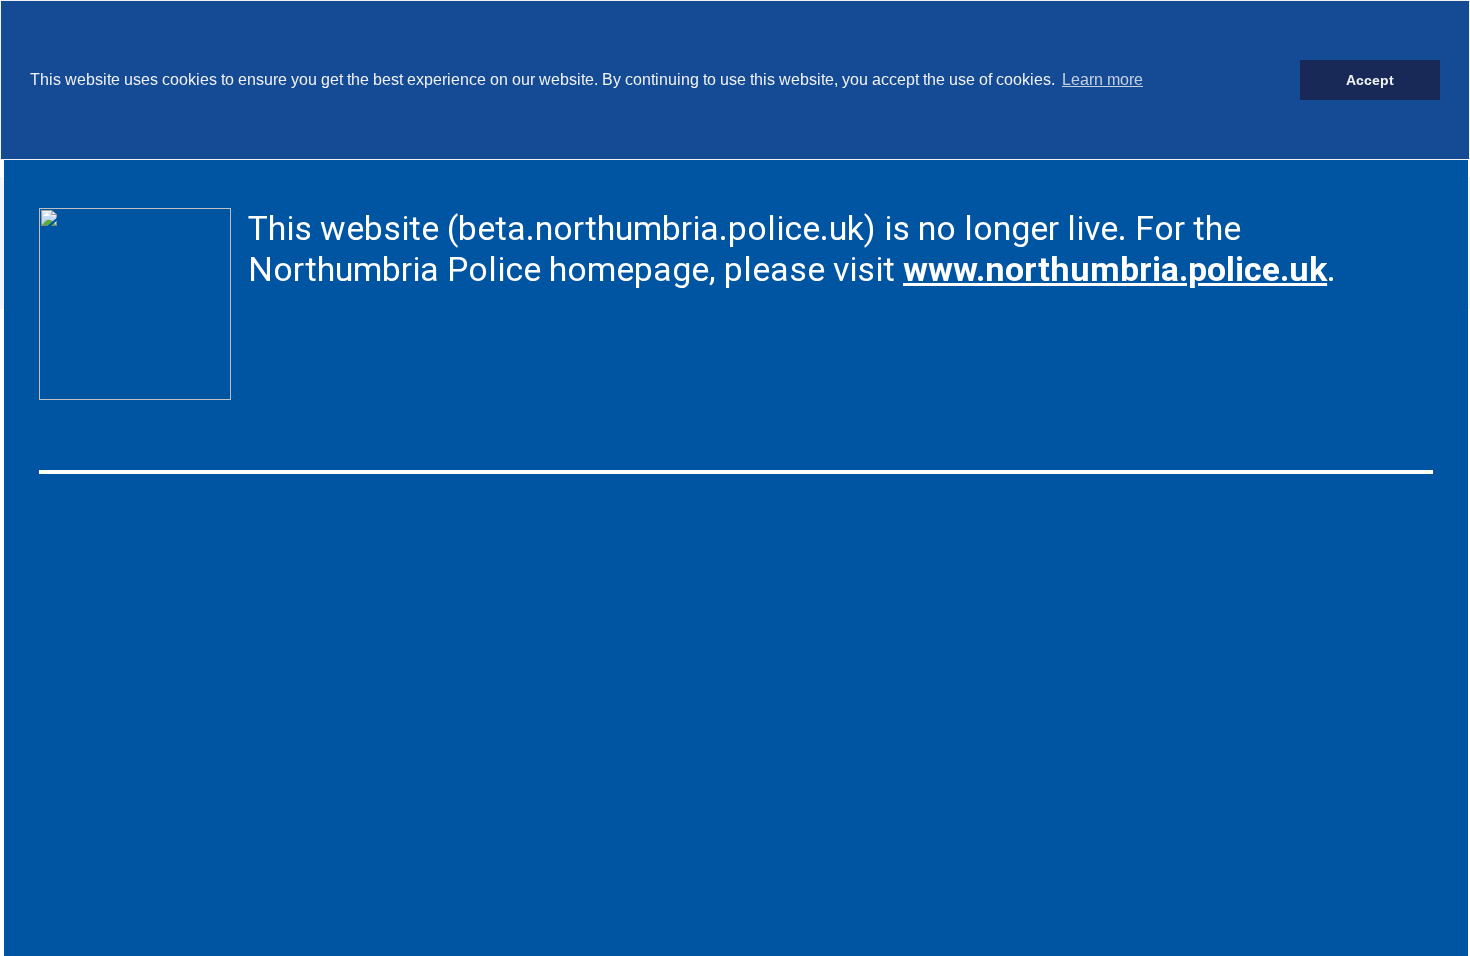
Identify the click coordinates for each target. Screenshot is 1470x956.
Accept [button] (1370, 80)
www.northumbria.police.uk (1115, 269)
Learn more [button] (1102, 79)
